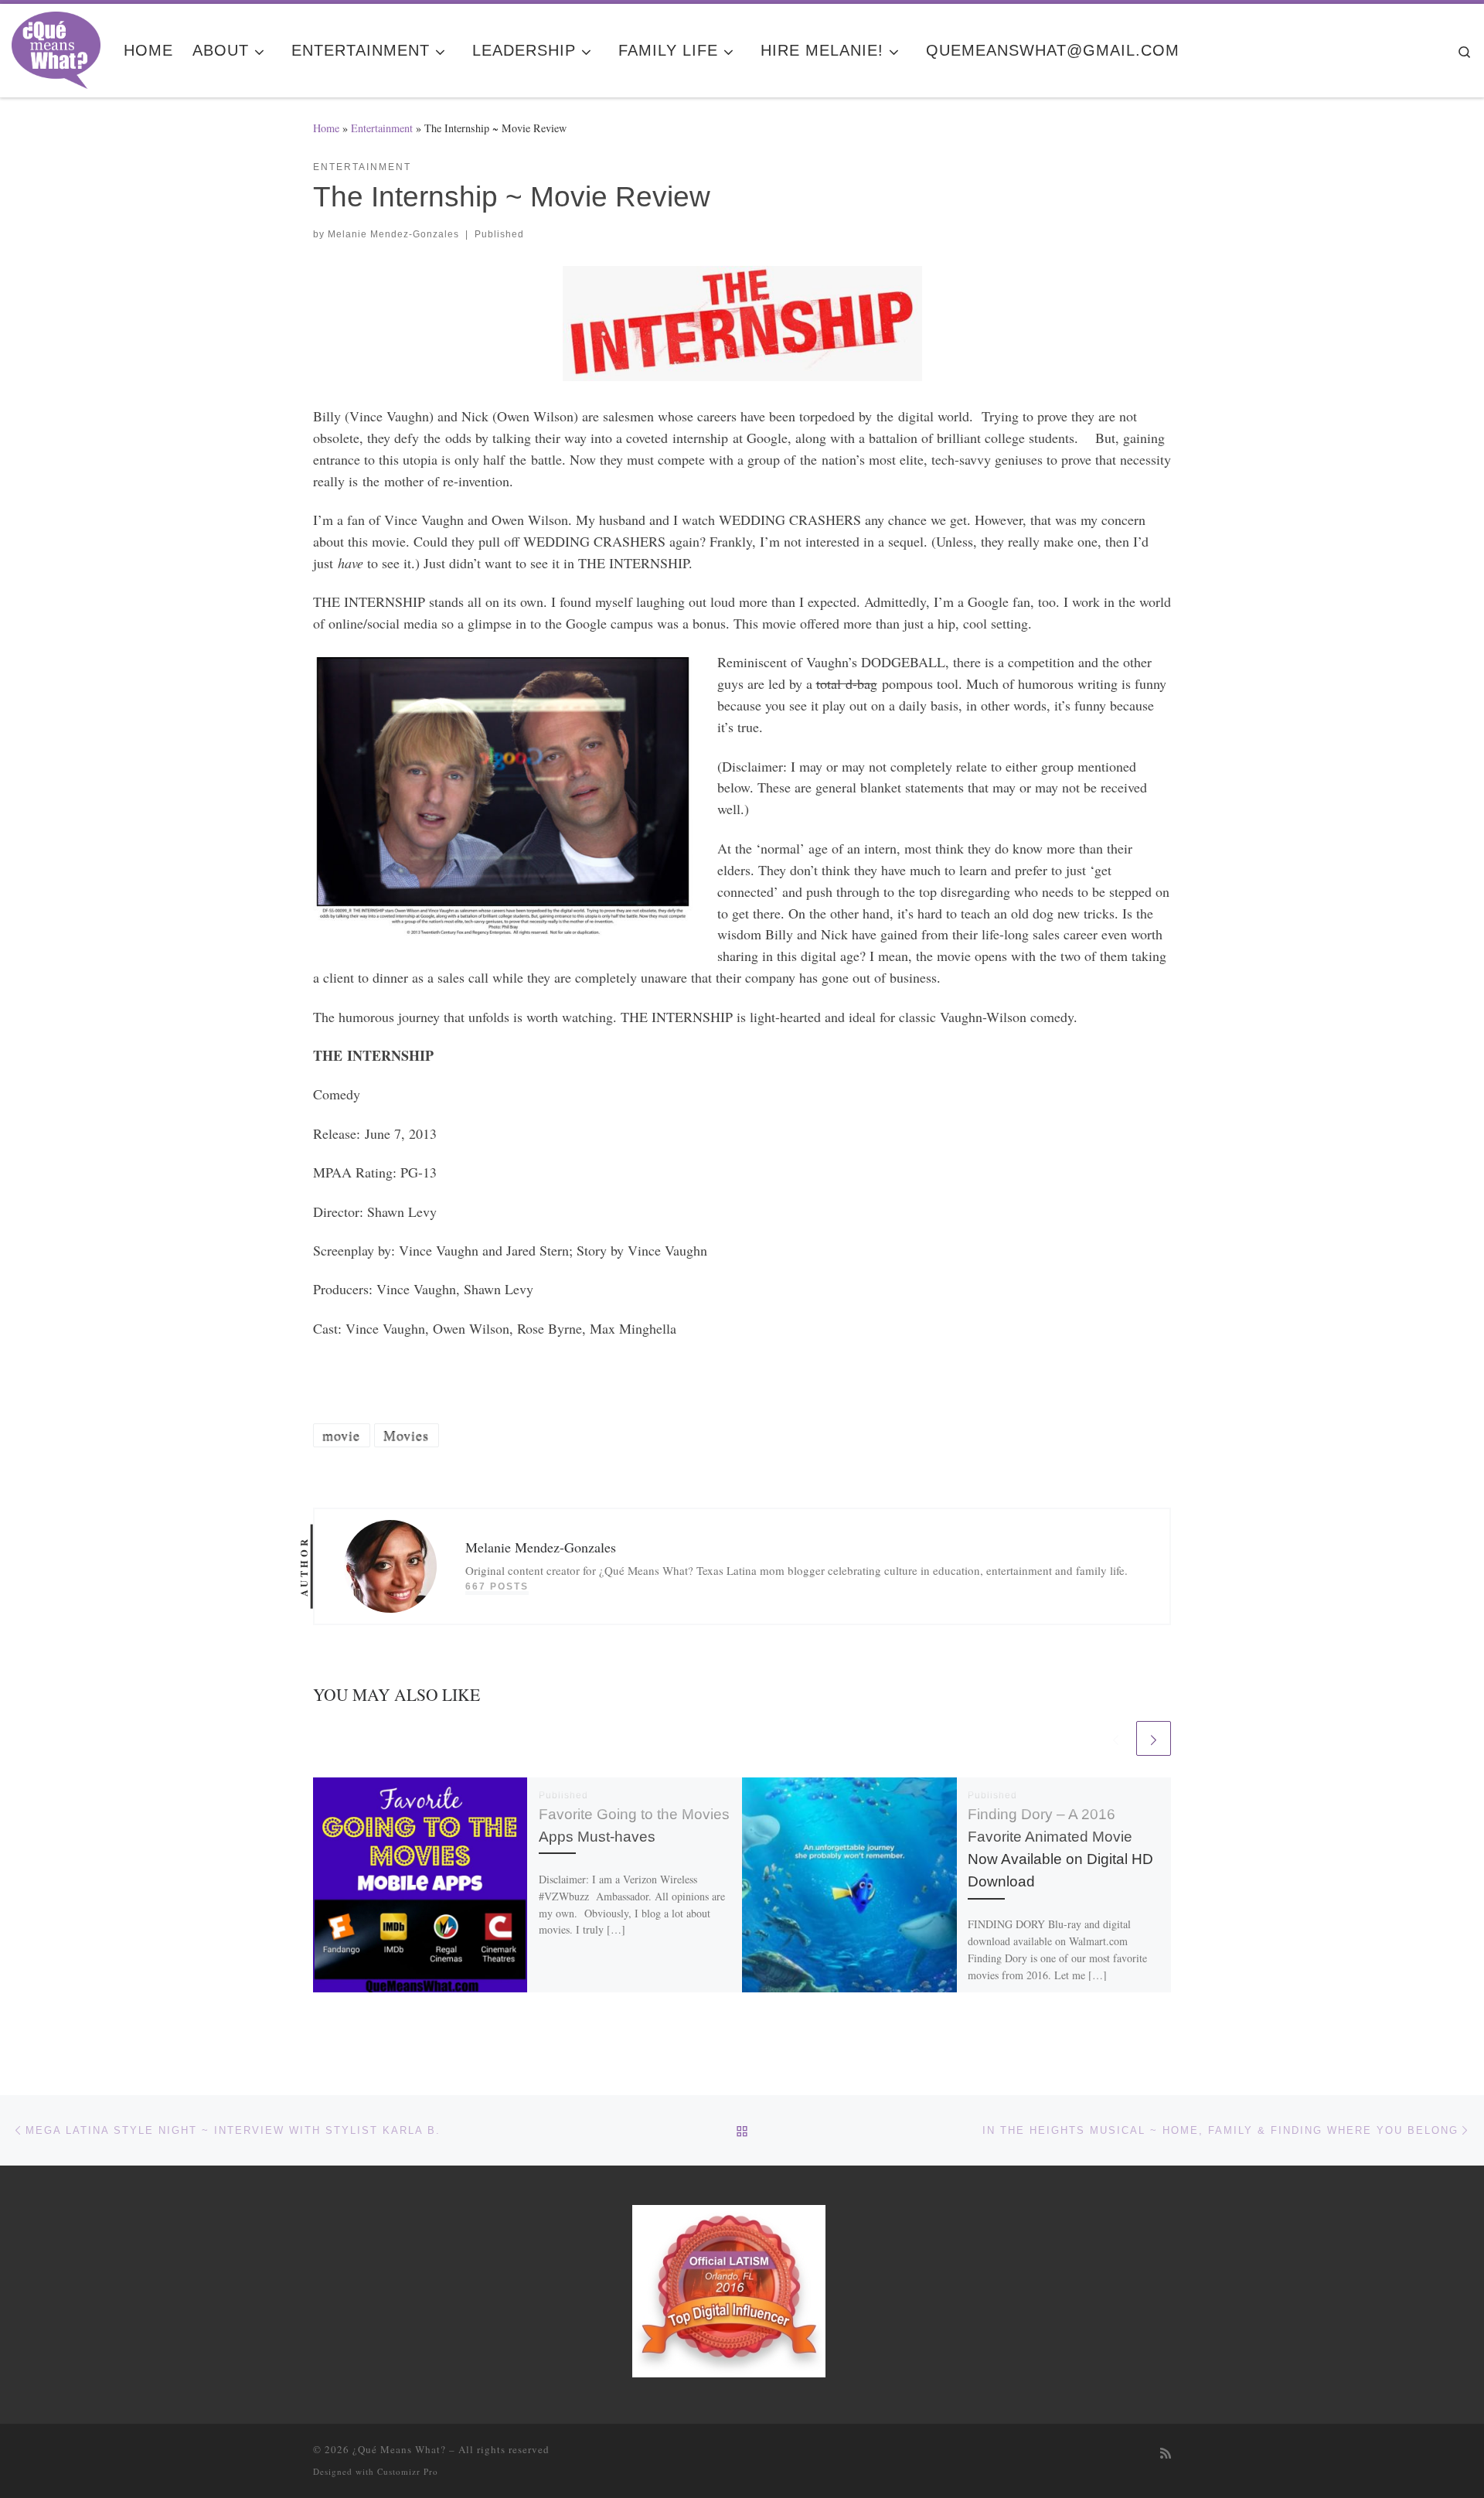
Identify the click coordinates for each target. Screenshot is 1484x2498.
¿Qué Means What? (399, 2449)
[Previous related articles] (1116, 1738)
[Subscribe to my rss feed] (1166, 2454)
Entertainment (382, 128)
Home (326, 128)
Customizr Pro (408, 2471)
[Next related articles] (1154, 1738)
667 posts (497, 1586)
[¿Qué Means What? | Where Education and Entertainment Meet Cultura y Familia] (56, 46)
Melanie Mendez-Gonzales (393, 234)
